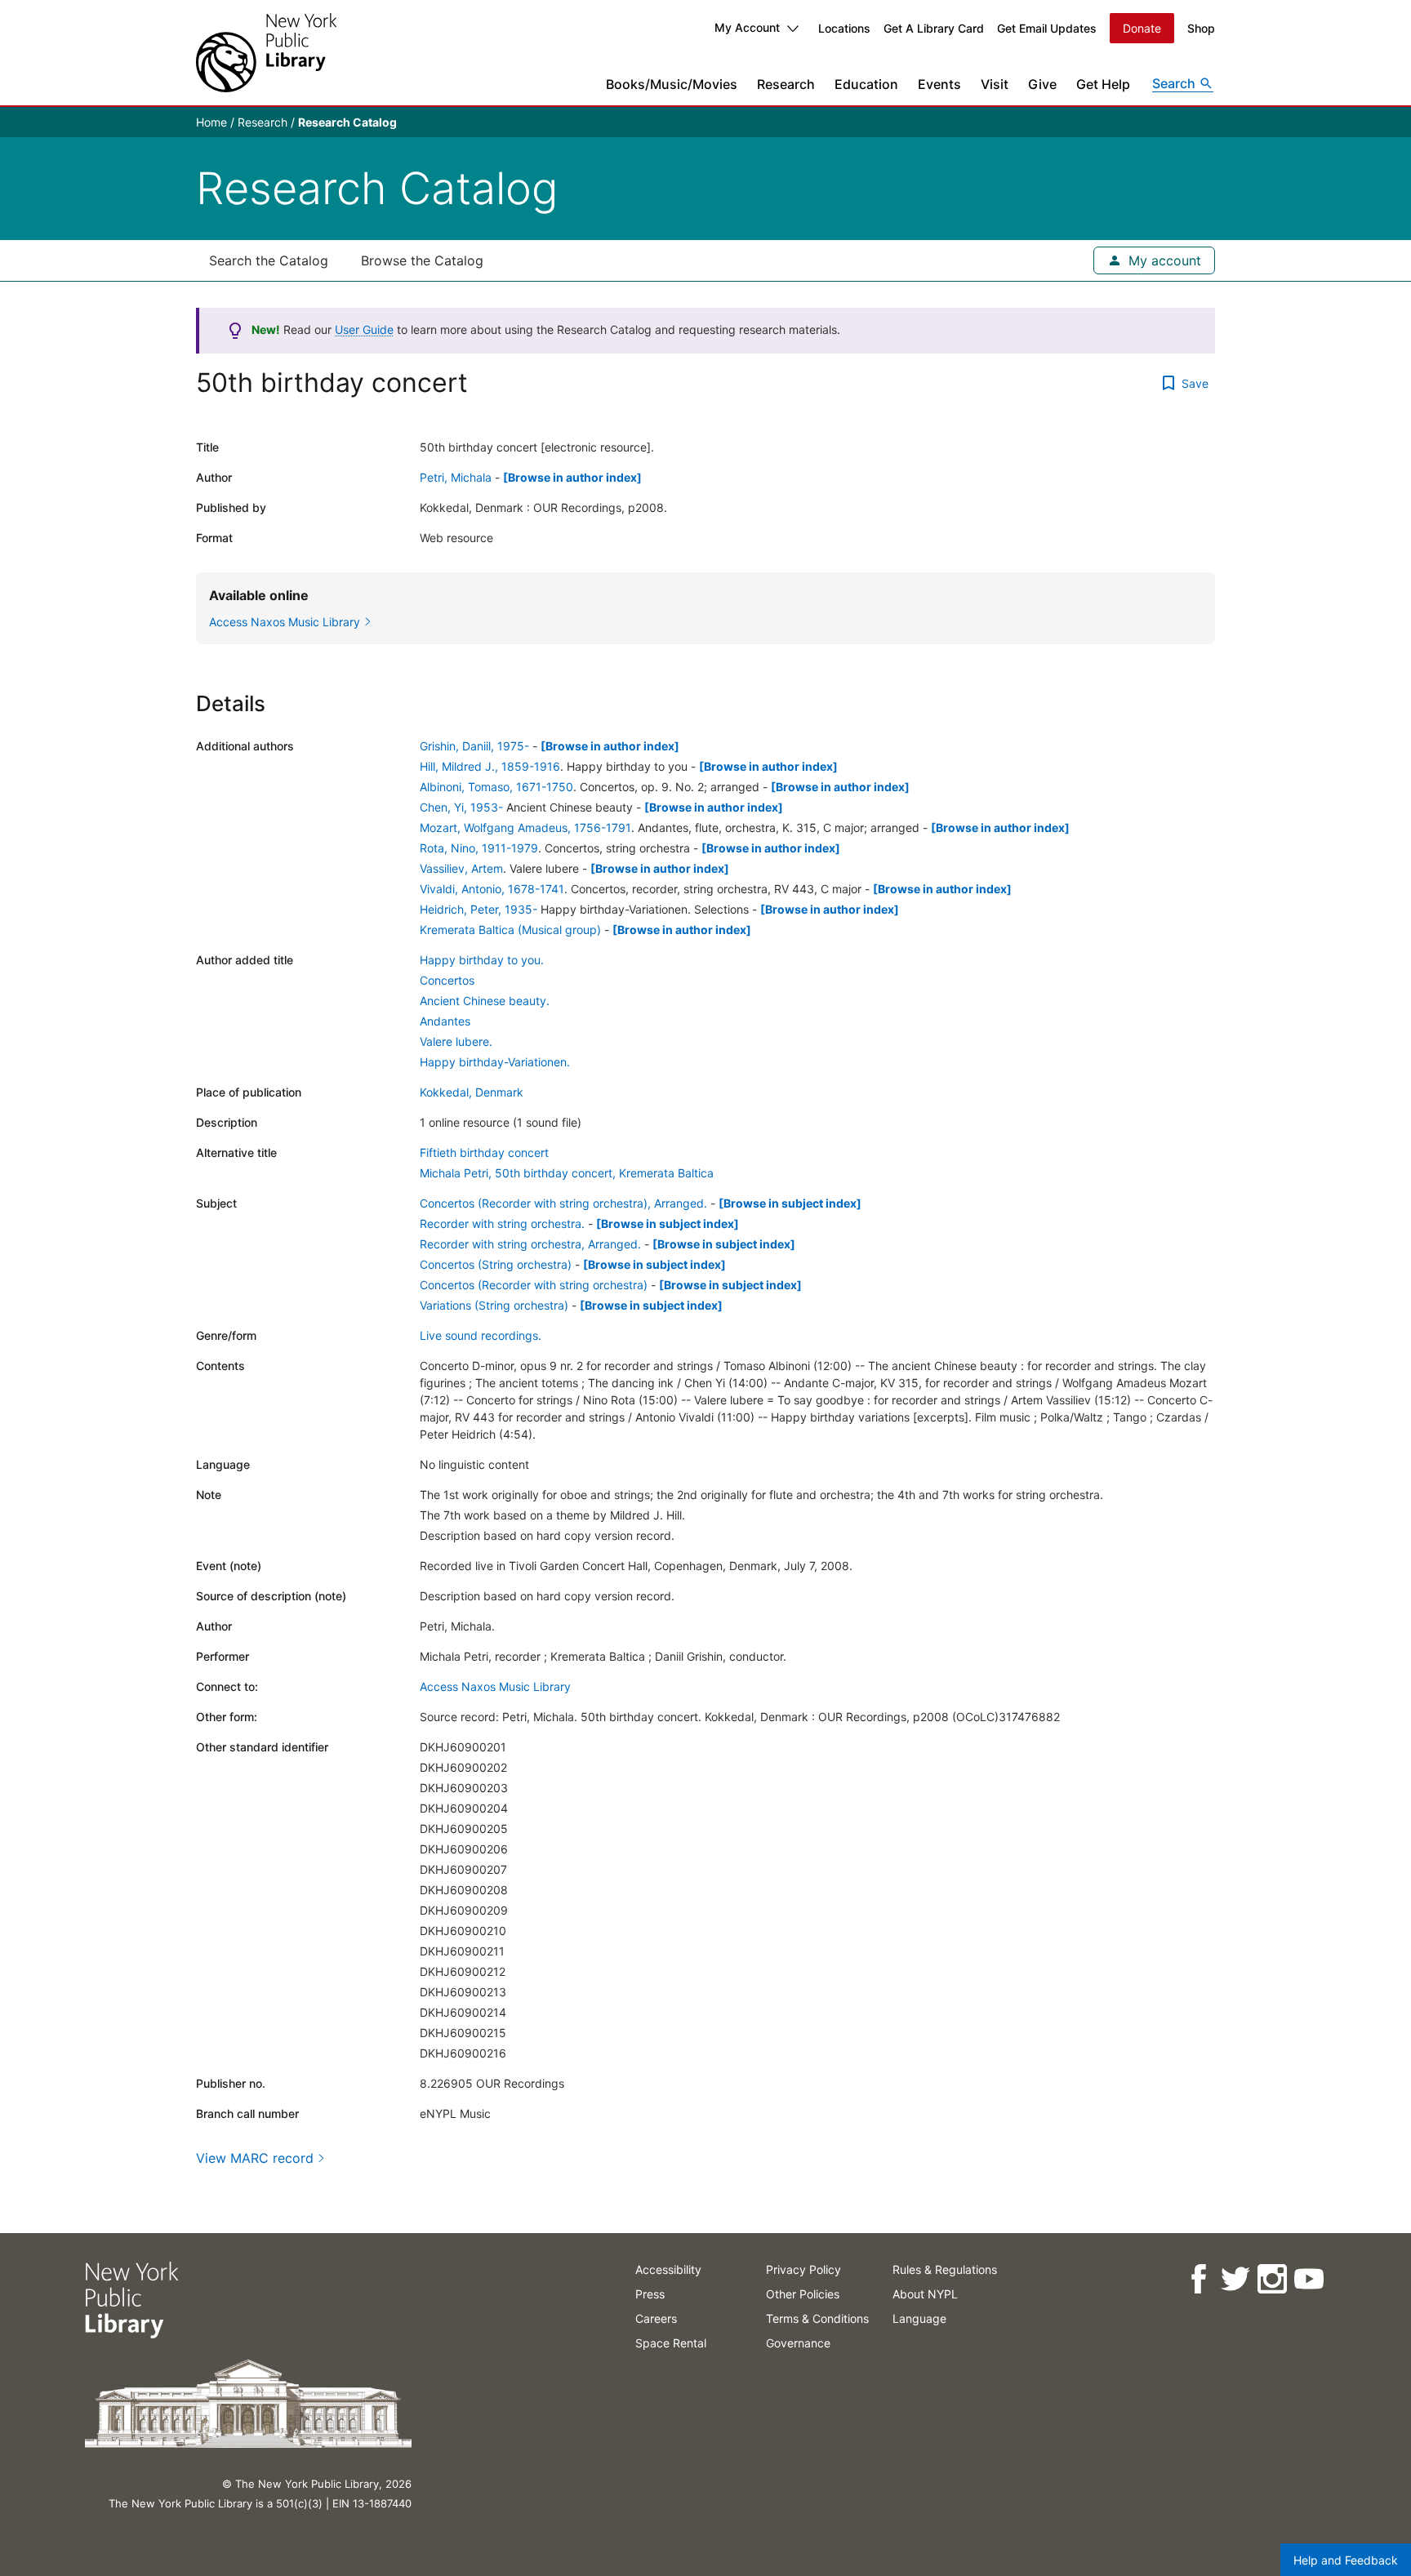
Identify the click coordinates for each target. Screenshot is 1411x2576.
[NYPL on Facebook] (1198, 2279)
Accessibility (668, 2269)
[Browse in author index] (572, 477)
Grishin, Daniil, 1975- (474, 746)
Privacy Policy (803, 2269)
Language (919, 2318)
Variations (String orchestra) (494, 1305)
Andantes (445, 1021)
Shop (1201, 28)
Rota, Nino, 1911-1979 (479, 848)
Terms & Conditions (817, 2318)
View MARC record (255, 2158)
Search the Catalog (269, 260)
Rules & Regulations (945, 2269)
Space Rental (671, 2343)
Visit (995, 84)
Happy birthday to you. (482, 960)
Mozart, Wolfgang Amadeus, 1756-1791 (525, 828)
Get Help (1103, 84)
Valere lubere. (456, 1041)
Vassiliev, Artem (461, 868)
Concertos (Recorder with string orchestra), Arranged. (563, 1203)
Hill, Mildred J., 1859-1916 (490, 766)
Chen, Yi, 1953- (461, 807)
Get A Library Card (934, 28)
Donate (1142, 28)
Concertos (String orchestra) (496, 1264)
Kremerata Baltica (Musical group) (510, 930)
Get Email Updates (1047, 28)
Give (1042, 84)
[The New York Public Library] (266, 53)
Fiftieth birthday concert (484, 1152)
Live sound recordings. (481, 1335)
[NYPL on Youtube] (1309, 2279)
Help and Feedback (1346, 2560)
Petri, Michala (456, 477)
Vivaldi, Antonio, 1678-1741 (492, 889)
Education (866, 84)
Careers (656, 2318)
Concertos (447, 980)
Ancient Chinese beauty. (485, 1001)
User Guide (364, 329)
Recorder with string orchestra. (502, 1223)
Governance (798, 2343)
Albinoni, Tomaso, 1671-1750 (496, 787)
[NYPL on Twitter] (1235, 2279)
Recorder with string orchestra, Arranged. (530, 1244)
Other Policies (803, 2294)
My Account (747, 27)
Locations (844, 28)
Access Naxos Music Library (495, 1686)
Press (650, 2294)
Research (786, 84)
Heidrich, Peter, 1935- (478, 909)
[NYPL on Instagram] (1272, 2279)
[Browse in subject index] (790, 1203)
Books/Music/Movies (672, 84)
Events (939, 84)
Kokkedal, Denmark (472, 1092)
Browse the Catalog (422, 260)
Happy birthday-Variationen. (495, 1062)
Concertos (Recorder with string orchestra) (534, 1285)
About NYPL (925, 2294)
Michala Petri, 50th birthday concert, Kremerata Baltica (567, 1173)
